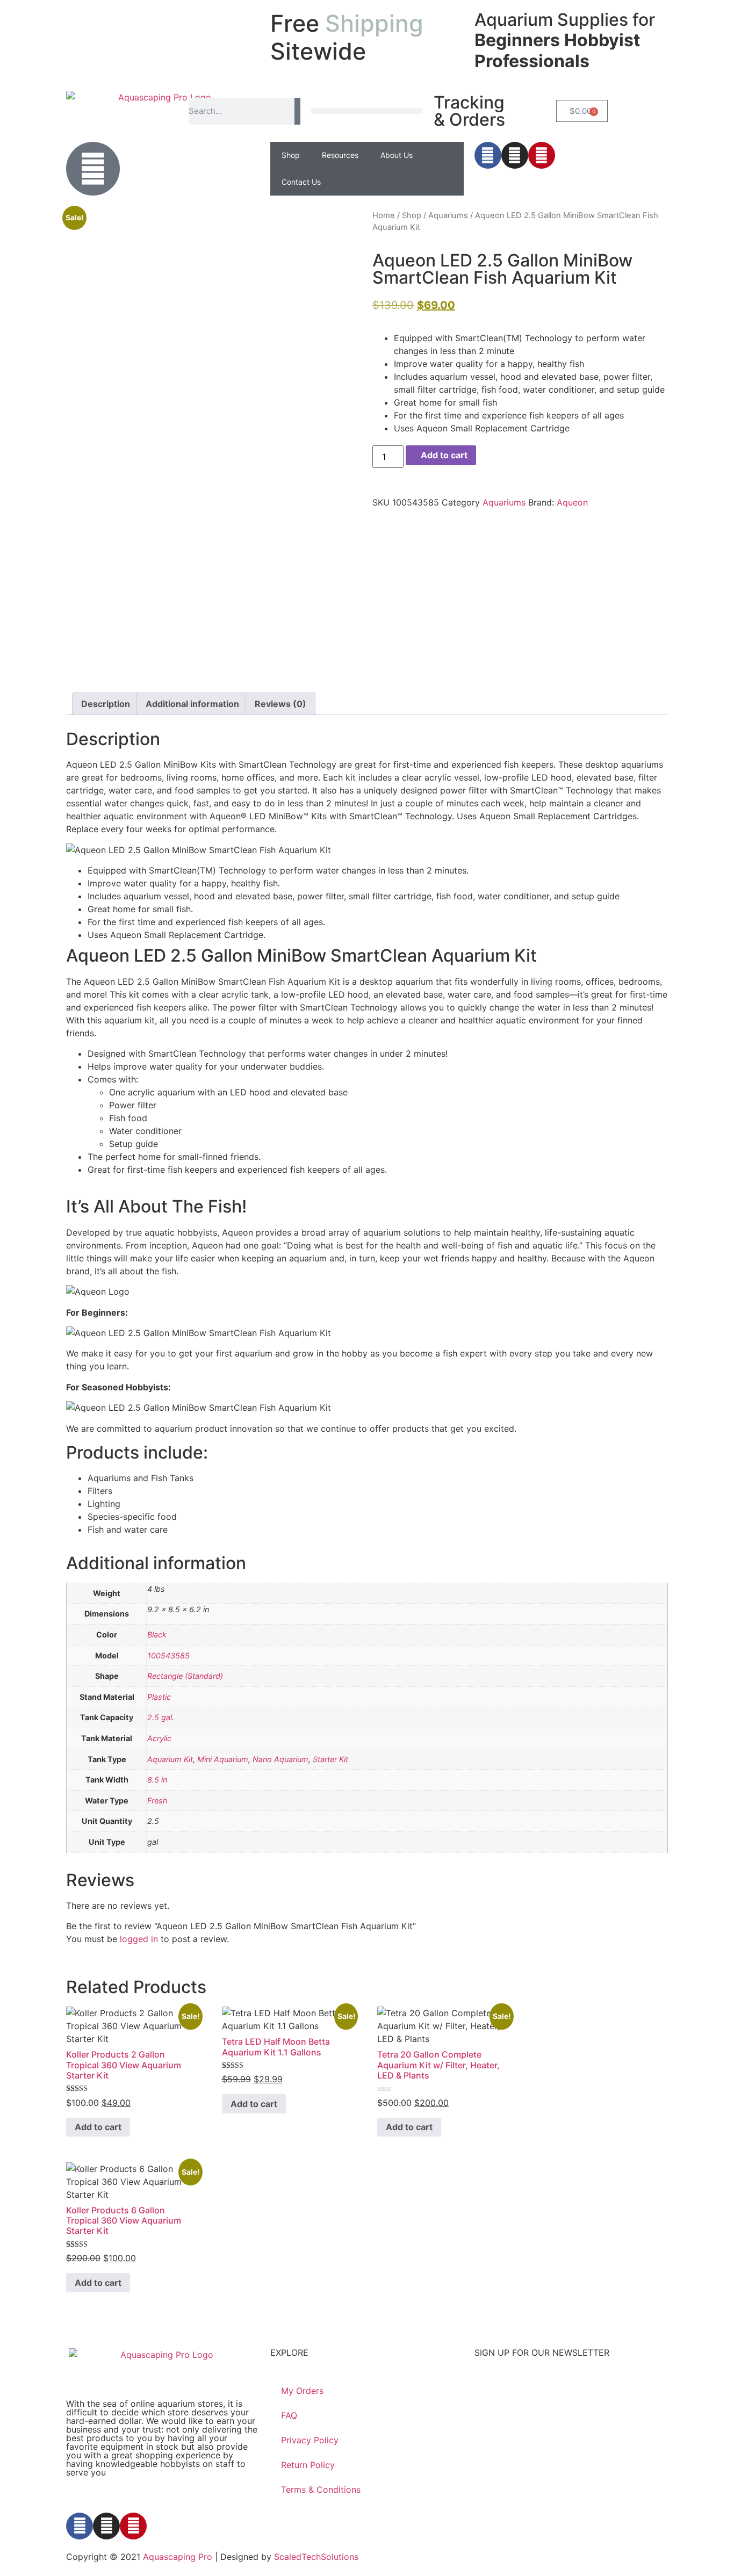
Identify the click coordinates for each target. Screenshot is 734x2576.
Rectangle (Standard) (185, 1676)
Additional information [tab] (192, 704)
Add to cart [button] (98, 2127)
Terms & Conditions (321, 2490)
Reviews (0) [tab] (280, 704)
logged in (139, 1939)
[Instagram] (515, 155)
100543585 (168, 1655)
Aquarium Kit (170, 1759)
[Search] (297, 111)
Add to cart (444, 455)
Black (157, 1635)
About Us (397, 155)
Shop (291, 155)
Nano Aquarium (280, 1759)
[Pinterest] (542, 155)
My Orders (302, 2391)
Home (384, 215)
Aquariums (448, 215)
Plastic (159, 1697)
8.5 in (157, 1780)
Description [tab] (106, 704)
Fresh (157, 1801)
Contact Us (301, 182)
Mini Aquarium (223, 1759)
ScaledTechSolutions (316, 2557)
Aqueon (572, 502)
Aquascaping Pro (178, 2557)
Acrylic (159, 1738)
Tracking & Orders (469, 111)
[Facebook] (488, 155)
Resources (340, 155)
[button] (367, 111)
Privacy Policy (310, 2440)
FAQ (289, 2415)
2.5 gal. (161, 1717)
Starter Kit (330, 1759)
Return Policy (308, 2465)
